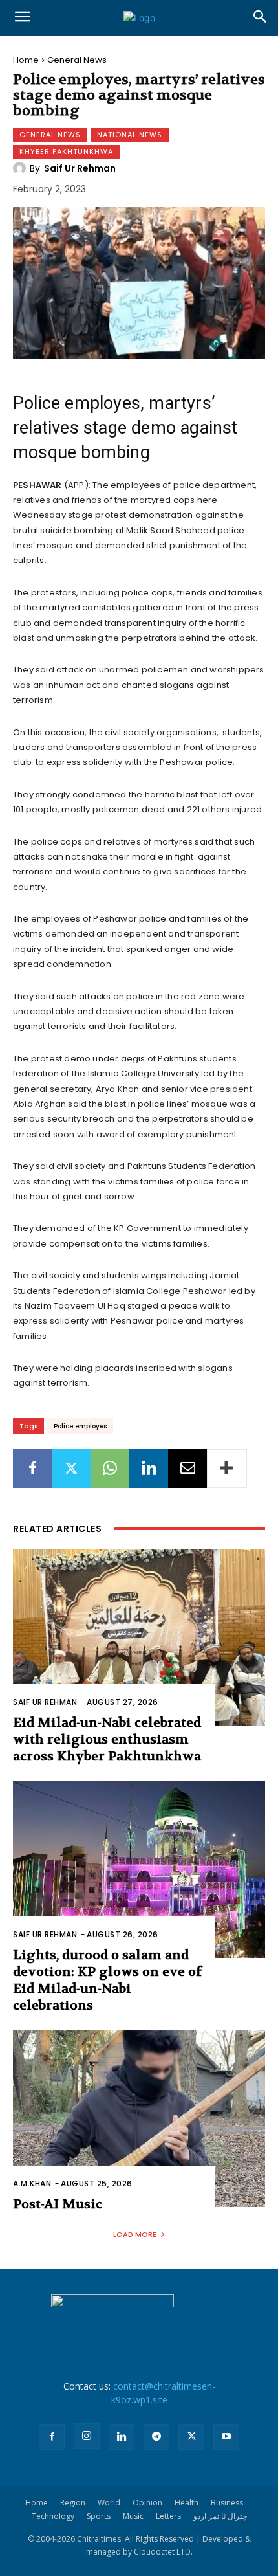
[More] (227, 1469)
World (109, 2503)
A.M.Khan (32, 2183)
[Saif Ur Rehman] (21, 168)
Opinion (147, 2503)
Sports (99, 2516)
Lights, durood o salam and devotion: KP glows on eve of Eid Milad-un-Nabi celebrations (107, 1980)
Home (26, 60)
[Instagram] (87, 2436)
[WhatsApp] (110, 1469)
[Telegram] (156, 2437)
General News (77, 60)
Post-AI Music (58, 2204)
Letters (168, 2516)
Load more (135, 2234)
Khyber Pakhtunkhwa (66, 151)
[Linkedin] (149, 1469)
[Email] (187, 1469)
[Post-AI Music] (139, 2119)
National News (130, 135)
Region (73, 2503)
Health (187, 2503)
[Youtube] (226, 2437)
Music (133, 2516)
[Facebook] (32, 1469)
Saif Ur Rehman (80, 168)
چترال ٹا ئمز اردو (220, 2516)
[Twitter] (71, 1469)
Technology (53, 2516)
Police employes (80, 1426)
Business (227, 2503)
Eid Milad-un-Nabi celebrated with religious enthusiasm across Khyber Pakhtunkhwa (107, 1739)
